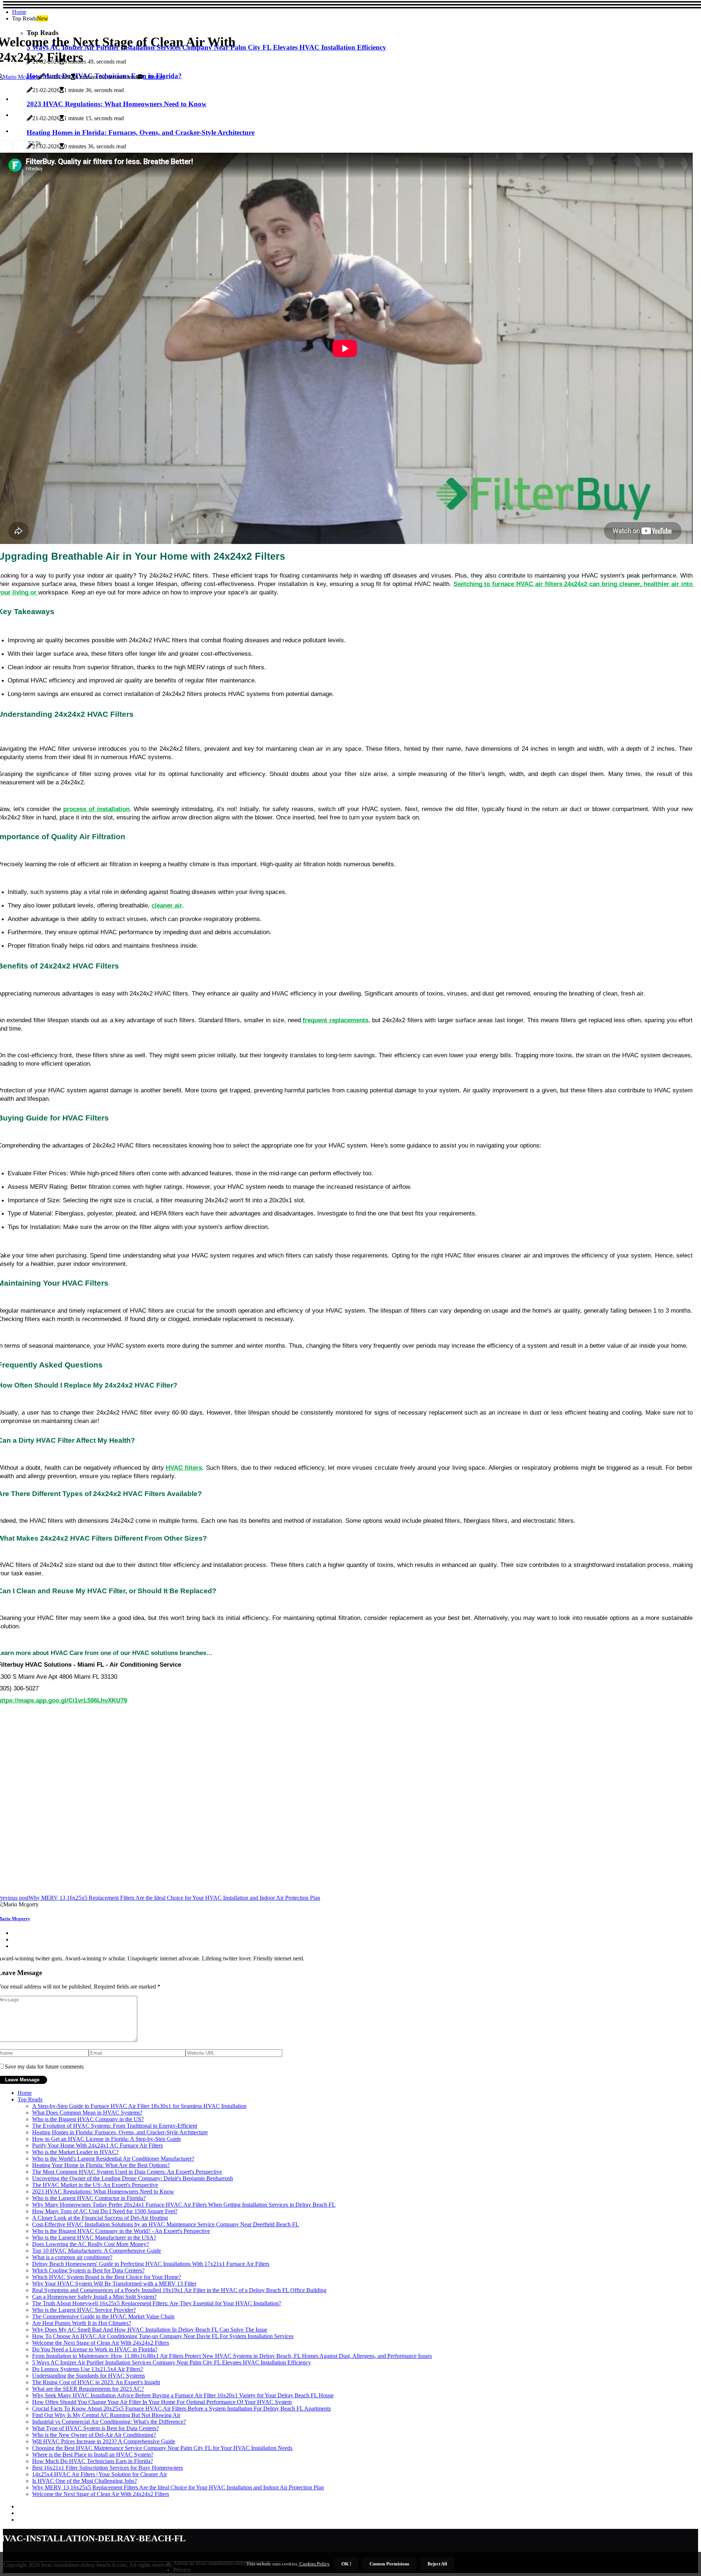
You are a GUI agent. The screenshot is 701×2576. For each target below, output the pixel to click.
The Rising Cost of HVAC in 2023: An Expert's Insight (96, 2382)
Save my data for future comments (44, 2067)
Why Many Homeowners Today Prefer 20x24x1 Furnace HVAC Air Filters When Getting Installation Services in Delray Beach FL (184, 2205)
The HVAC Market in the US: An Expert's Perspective (95, 2185)
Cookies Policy (314, 2564)
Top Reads (30, 2099)
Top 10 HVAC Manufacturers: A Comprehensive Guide (97, 2251)
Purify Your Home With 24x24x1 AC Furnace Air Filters (97, 2145)
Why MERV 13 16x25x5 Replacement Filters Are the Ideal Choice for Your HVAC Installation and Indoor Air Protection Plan (178, 2487)
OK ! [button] (346, 2564)
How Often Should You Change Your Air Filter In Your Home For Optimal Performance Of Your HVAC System (162, 2402)
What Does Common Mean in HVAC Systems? (87, 2113)
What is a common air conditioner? (72, 2257)
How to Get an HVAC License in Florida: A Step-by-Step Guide (107, 2139)
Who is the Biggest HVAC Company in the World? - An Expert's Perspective (121, 2231)
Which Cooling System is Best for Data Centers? (88, 2270)
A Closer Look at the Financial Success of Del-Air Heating (100, 2218)
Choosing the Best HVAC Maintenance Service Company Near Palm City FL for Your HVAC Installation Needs (162, 2448)
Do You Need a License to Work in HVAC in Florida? (95, 2349)
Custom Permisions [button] (389, 2564)
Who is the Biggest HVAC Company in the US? (88, 2119)
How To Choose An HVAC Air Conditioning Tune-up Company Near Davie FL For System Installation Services (163, 2336)
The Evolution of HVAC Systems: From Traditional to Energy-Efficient (115, 2126)
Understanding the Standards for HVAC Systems (89, 2376)
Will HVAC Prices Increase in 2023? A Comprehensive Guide (104, 2441)
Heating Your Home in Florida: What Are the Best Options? (101, 2165)
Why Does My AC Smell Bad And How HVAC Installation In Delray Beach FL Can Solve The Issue (150, 2330)
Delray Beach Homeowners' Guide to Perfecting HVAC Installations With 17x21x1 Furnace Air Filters (151, 2264)
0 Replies (154, 77)
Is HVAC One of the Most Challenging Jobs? (85, 2481)
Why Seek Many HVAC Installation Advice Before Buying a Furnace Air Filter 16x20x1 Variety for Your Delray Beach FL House (183, 2395)
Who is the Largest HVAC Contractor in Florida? (89, 2198)
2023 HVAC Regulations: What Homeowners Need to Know (103, 2191)
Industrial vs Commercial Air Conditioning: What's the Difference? (109, 2422)
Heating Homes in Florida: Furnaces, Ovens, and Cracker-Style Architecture (120, 2132)
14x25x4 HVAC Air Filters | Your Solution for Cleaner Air (99, 2474)
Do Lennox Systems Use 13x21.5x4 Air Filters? (88, 2369)
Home (19, 12)
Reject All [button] (437, 2564)
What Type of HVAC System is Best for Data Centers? (95, 2428)
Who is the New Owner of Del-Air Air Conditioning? (94, 2435)
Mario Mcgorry (20, 77)
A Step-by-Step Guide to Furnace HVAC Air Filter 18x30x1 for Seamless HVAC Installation (139, 2106)
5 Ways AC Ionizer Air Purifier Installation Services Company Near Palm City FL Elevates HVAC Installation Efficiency (172, 2362)
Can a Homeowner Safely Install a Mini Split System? (94, 2297)
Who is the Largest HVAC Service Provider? (84, 2310)
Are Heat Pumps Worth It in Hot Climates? (82, 2323)
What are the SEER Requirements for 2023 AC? (88, 2389)
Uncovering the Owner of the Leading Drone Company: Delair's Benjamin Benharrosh (133, 2178)
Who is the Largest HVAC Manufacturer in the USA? (94, 2238)
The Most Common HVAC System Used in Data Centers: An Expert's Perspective (127, 2172)
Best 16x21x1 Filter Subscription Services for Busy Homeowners (108, 2468)
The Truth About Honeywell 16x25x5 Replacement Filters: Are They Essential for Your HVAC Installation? (157, 2303)
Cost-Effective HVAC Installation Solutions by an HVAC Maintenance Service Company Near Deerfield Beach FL (166, 2224)
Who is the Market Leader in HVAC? (75, 2152)
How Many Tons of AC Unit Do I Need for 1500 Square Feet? (105, 2211)
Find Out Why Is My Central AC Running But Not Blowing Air (106, 2415)
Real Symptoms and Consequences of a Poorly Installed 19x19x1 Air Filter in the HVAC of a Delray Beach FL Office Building (179, 2290)
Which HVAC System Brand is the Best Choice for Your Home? (107, 2277)
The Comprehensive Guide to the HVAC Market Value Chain (103, 2316)
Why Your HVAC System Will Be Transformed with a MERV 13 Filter (114, 2284)
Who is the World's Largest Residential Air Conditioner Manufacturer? (113, 2159)
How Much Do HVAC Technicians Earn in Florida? (93, 2461)
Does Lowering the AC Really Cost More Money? (91, 2244)
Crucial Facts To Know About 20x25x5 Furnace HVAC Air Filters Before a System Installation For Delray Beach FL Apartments (181, 2408)
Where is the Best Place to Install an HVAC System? (93, 2455)
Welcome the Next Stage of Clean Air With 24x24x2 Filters (101, 2343)
